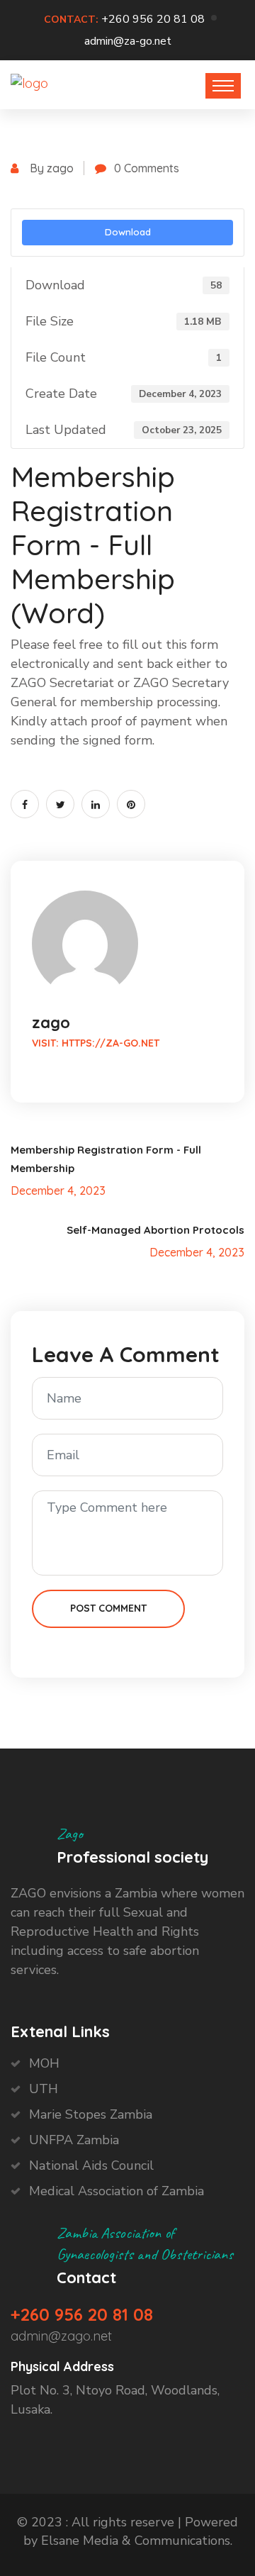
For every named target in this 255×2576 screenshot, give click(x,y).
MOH (44, 2063)
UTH (44, 2089)
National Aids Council (91, 2165)
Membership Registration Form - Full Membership (106, 1159)
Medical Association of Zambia (117, 2191)
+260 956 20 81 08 (153, 19)
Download (128, 232)
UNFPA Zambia (74, 2140)
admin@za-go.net (128, 41)
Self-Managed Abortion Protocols (155, 1230)
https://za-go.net (110, 1043)
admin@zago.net (61, 2336)
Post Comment (108, 1608)
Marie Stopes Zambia (91, 2114)
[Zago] (29, 83)
